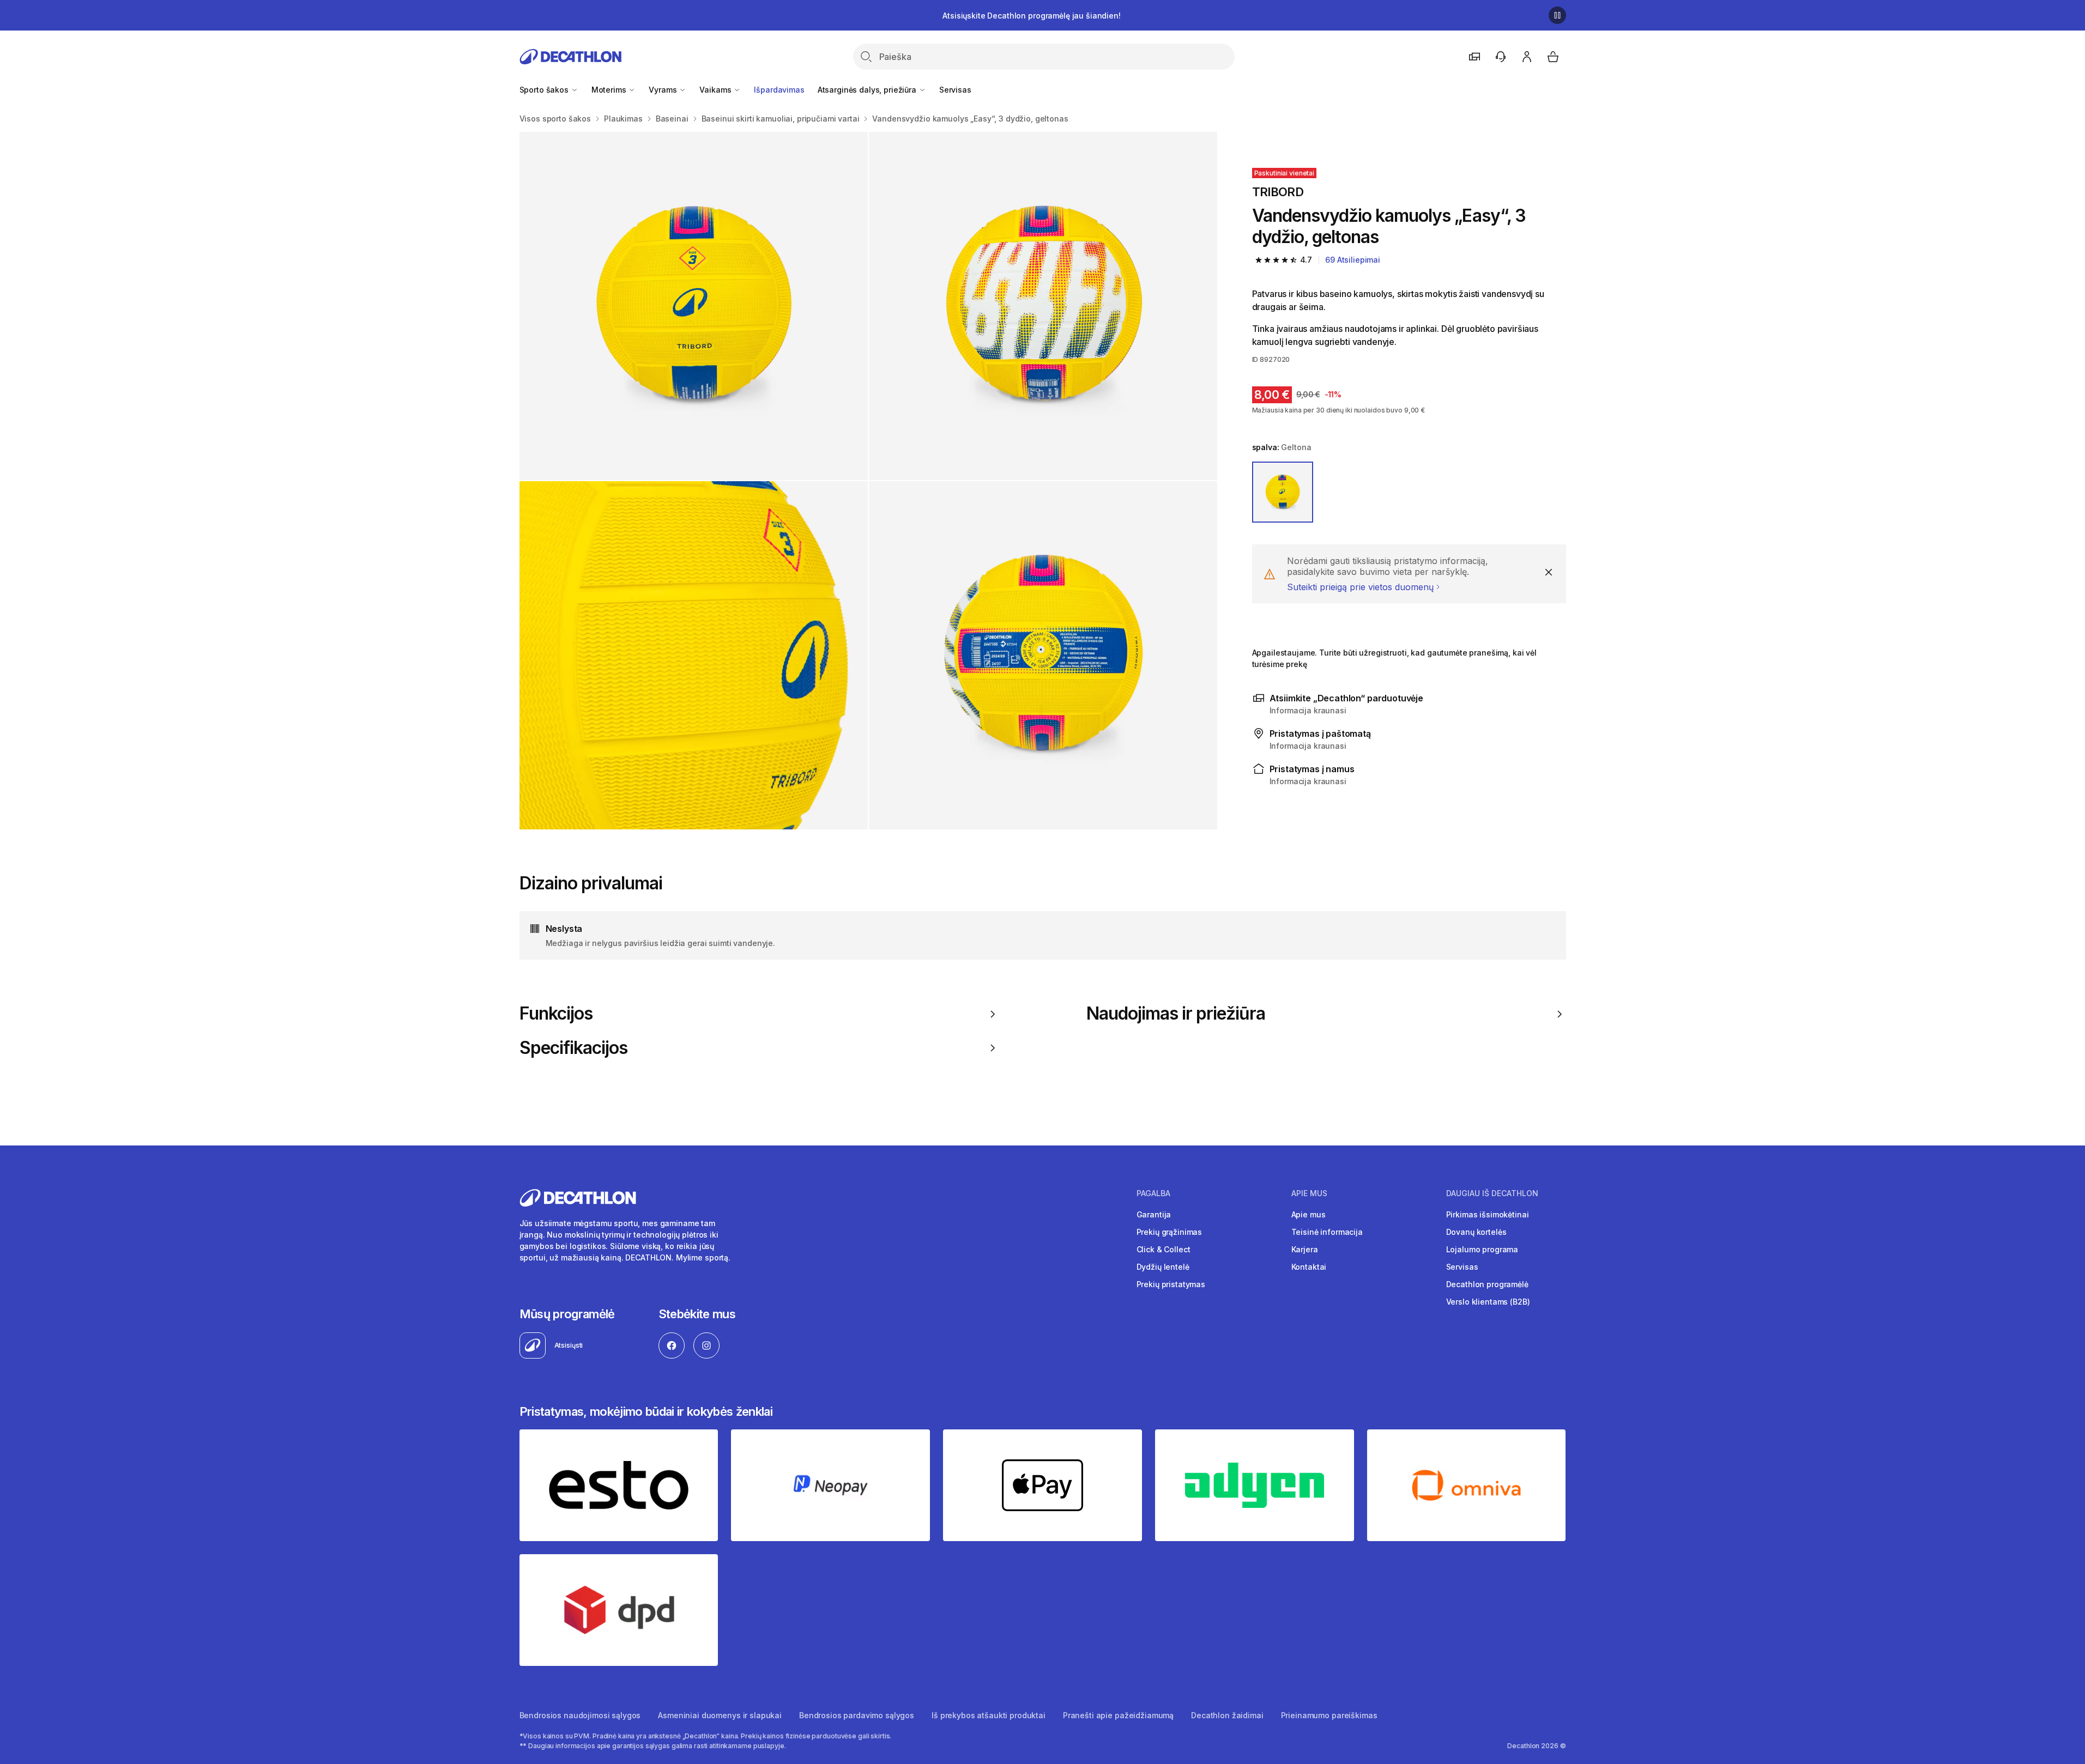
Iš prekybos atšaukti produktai (989, 1715)
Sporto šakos (545, 90)
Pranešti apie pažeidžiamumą (1118, 1715)
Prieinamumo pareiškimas (1329, 1715)
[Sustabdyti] (1557, 15)
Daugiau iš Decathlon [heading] (1492, 1193)
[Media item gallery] (868, 481)
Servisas (955, 90)
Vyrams (664, 90)
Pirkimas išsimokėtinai (1488, 1214)
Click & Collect (1164, 1249)
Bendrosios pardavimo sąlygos (857, 1715)
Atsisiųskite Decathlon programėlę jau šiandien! (1031, 16)
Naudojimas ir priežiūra (1176, 1014)
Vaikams (716, 90)
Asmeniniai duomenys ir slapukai (720, 1715)
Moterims (610, 90)
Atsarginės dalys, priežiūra (868, 90)
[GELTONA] (1283, 492)
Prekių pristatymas (1171, 1284)
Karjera (1305, 1249)
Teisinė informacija (1327, 1232)
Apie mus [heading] (1309, 1193)
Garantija (1154, 1214)
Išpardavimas (779, 90)
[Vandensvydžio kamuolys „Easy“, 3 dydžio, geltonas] (694, 306)
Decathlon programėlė (1487, 1284)
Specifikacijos (574, 1048)
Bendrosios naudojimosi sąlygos (580, 1715)
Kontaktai (1309, 1267)
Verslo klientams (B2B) (1488, 1302)
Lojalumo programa (1482, 1249)
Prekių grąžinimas (1170, 1232)
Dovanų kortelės (1476, 1232)
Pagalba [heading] (1153, 1193)
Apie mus (1309, 1214)
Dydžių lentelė (1163, 1267)
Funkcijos (556, 1014)
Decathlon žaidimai (1227, 1715)
